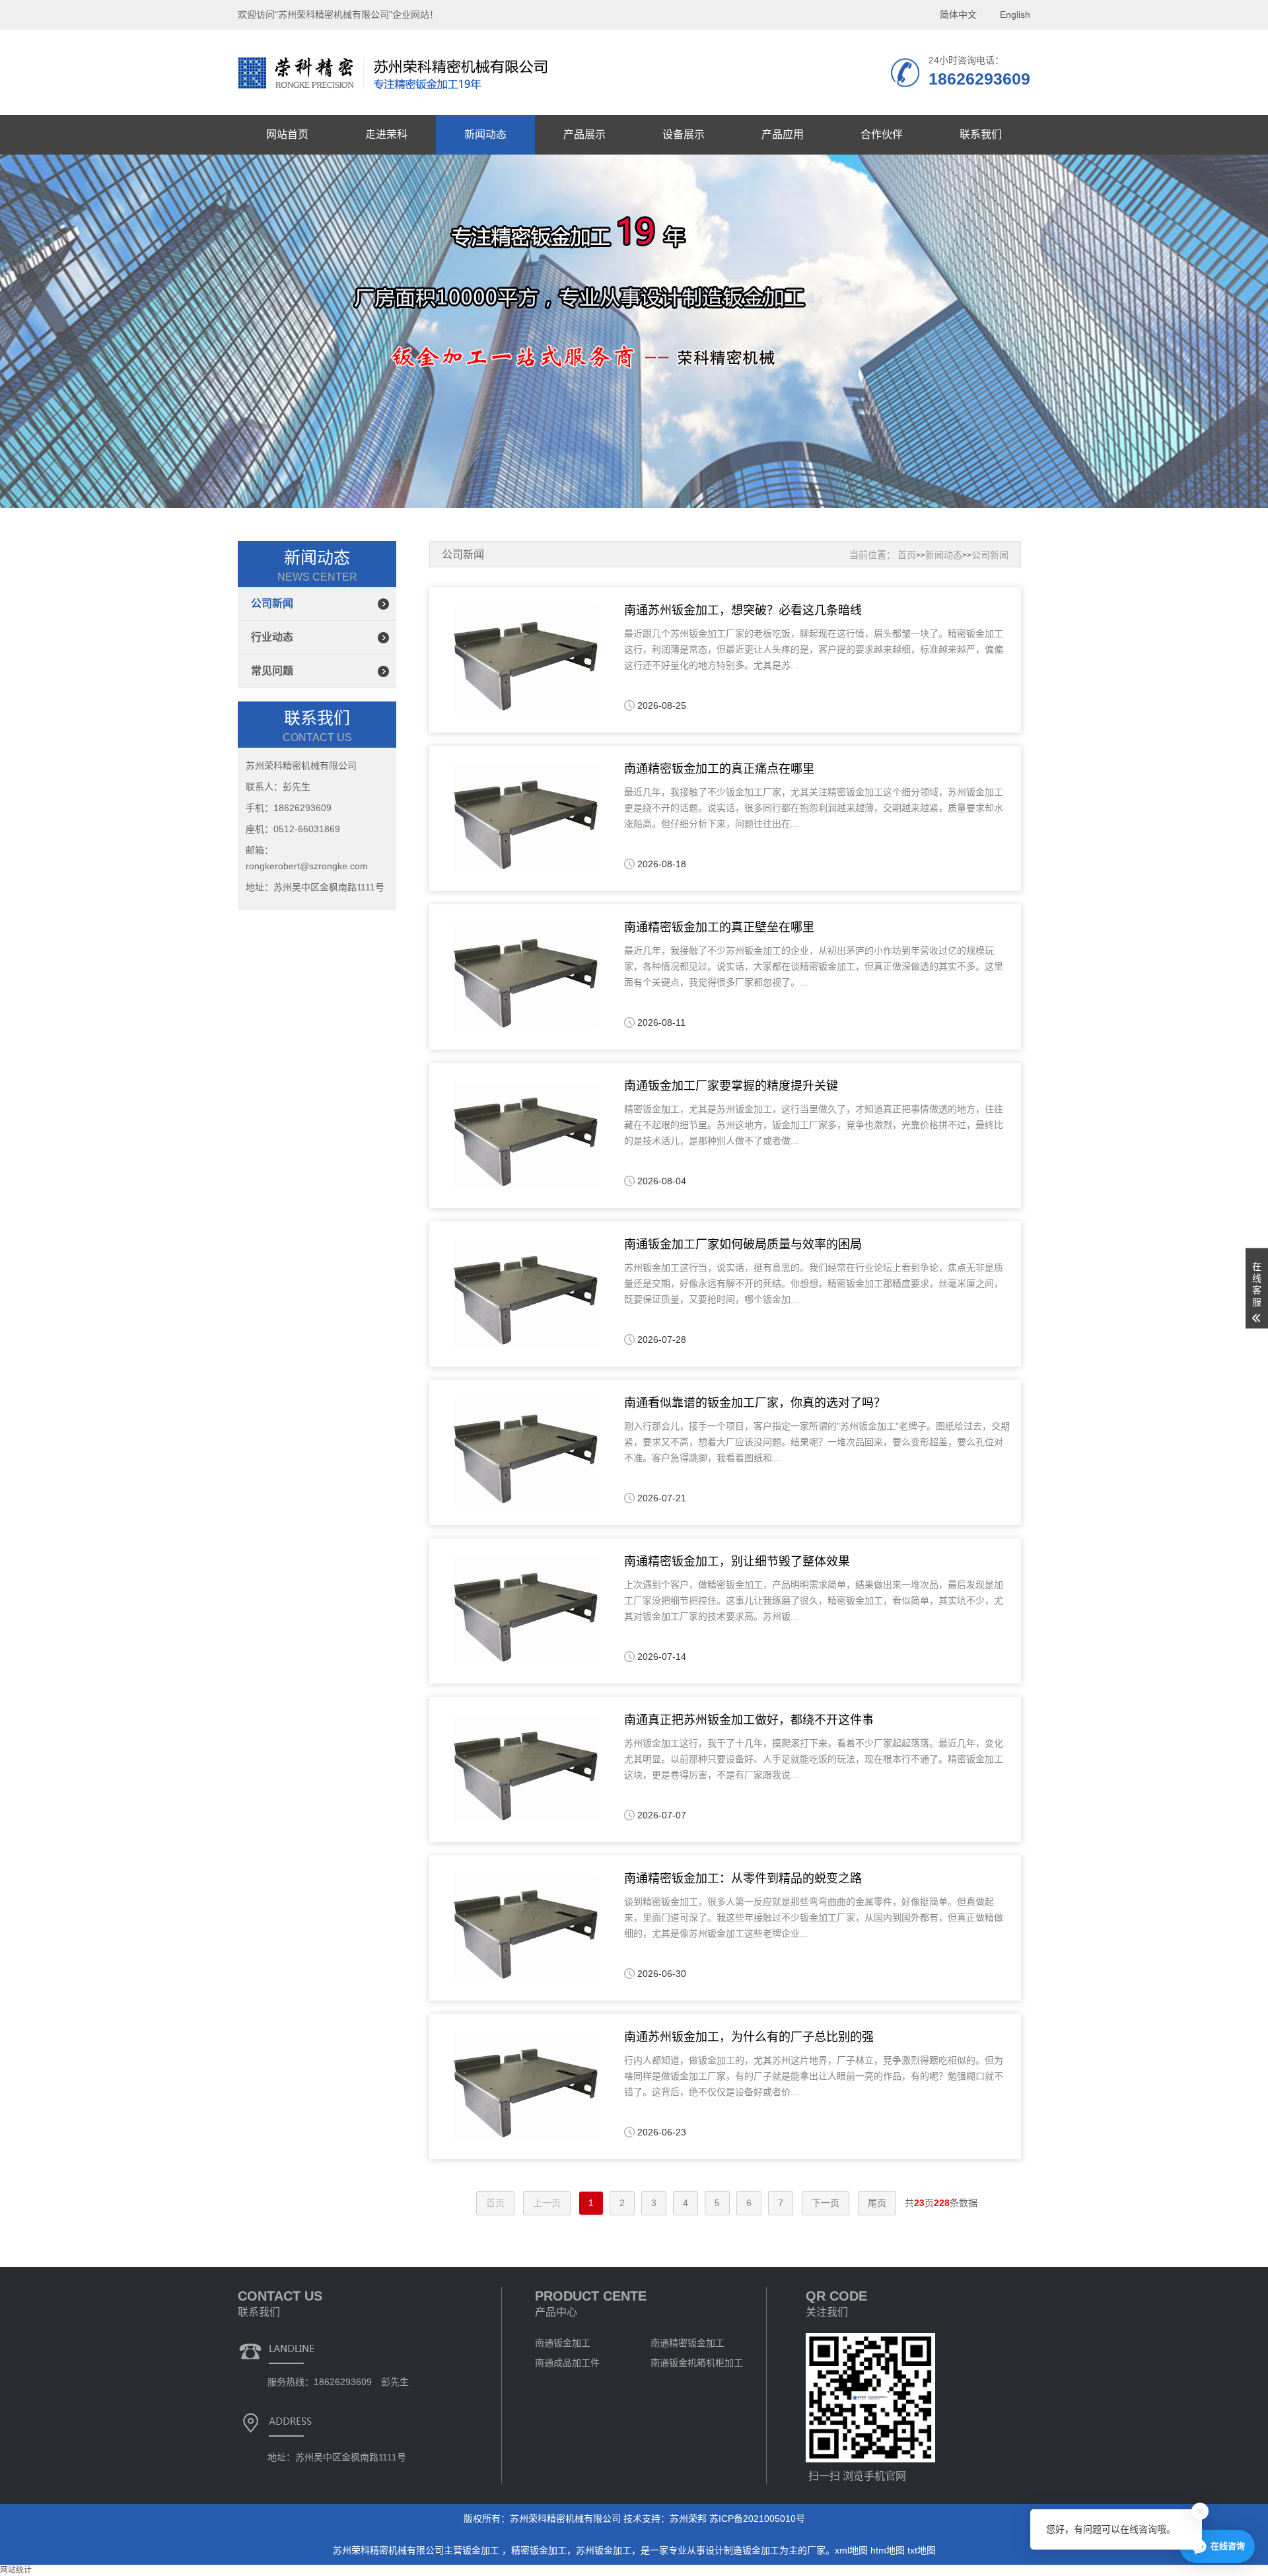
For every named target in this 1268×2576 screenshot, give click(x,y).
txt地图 (922, 2550)
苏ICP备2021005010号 (757, 2519)
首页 (907, 555)
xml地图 (851, 2550)
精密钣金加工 (539, 2550)
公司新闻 (272, 603)
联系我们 (981, 134)
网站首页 (287, 134)
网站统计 (16, 2570)
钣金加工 (482, 2550)
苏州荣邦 (688, 2519)
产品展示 (584, 134)
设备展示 (684, 134)
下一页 (826, 2203)
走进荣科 (386, 134)
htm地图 (888, 2550)
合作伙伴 (882, 134)
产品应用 (783, 134)
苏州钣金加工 (604, 2550)
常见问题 (272, 671)
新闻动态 (485, 134)
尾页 (877, 2203)
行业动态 (272, 637)
